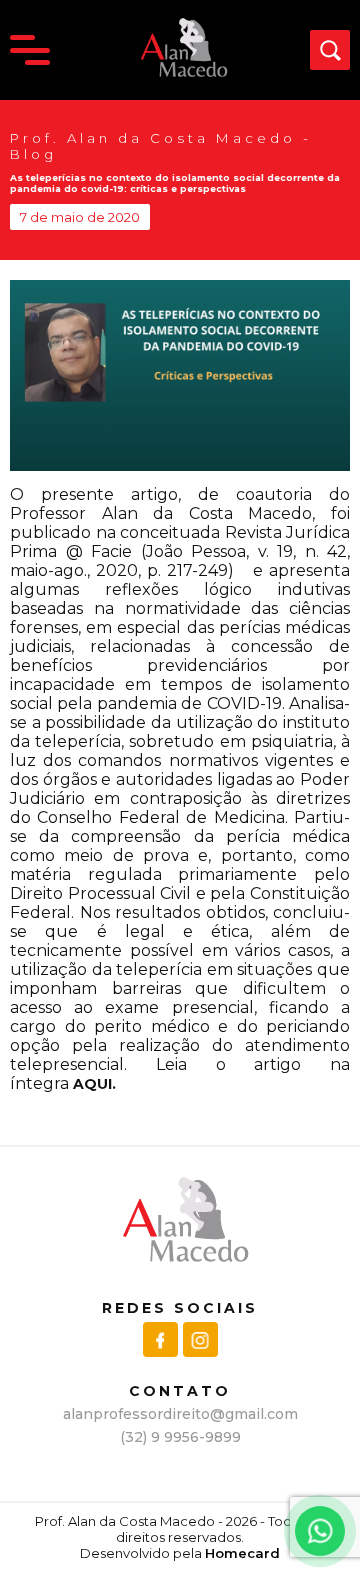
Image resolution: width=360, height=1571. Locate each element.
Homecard (242, 1553)
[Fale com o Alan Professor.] (320, 1531)
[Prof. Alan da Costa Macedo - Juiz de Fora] (181, 73)
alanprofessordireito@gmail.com (180, 1414)
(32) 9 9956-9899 (180, 1437)
